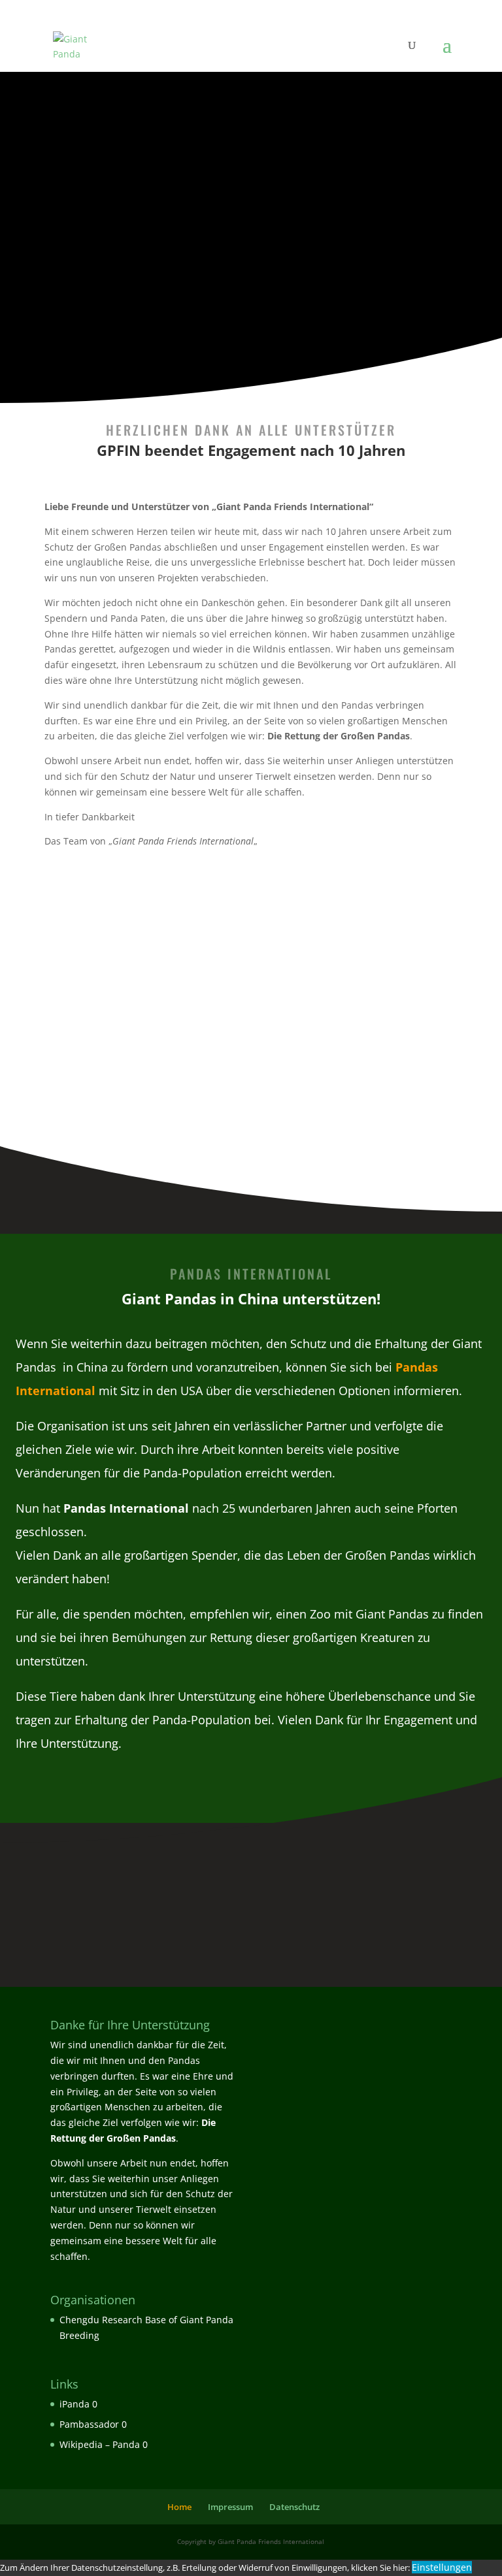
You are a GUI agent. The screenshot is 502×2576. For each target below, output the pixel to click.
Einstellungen (442, 2567)
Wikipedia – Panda (100, 2444)
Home (179, 2507)
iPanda (75, 2404)
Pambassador (89, 2424)
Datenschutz (294, 2507)
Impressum (230, 2507)
